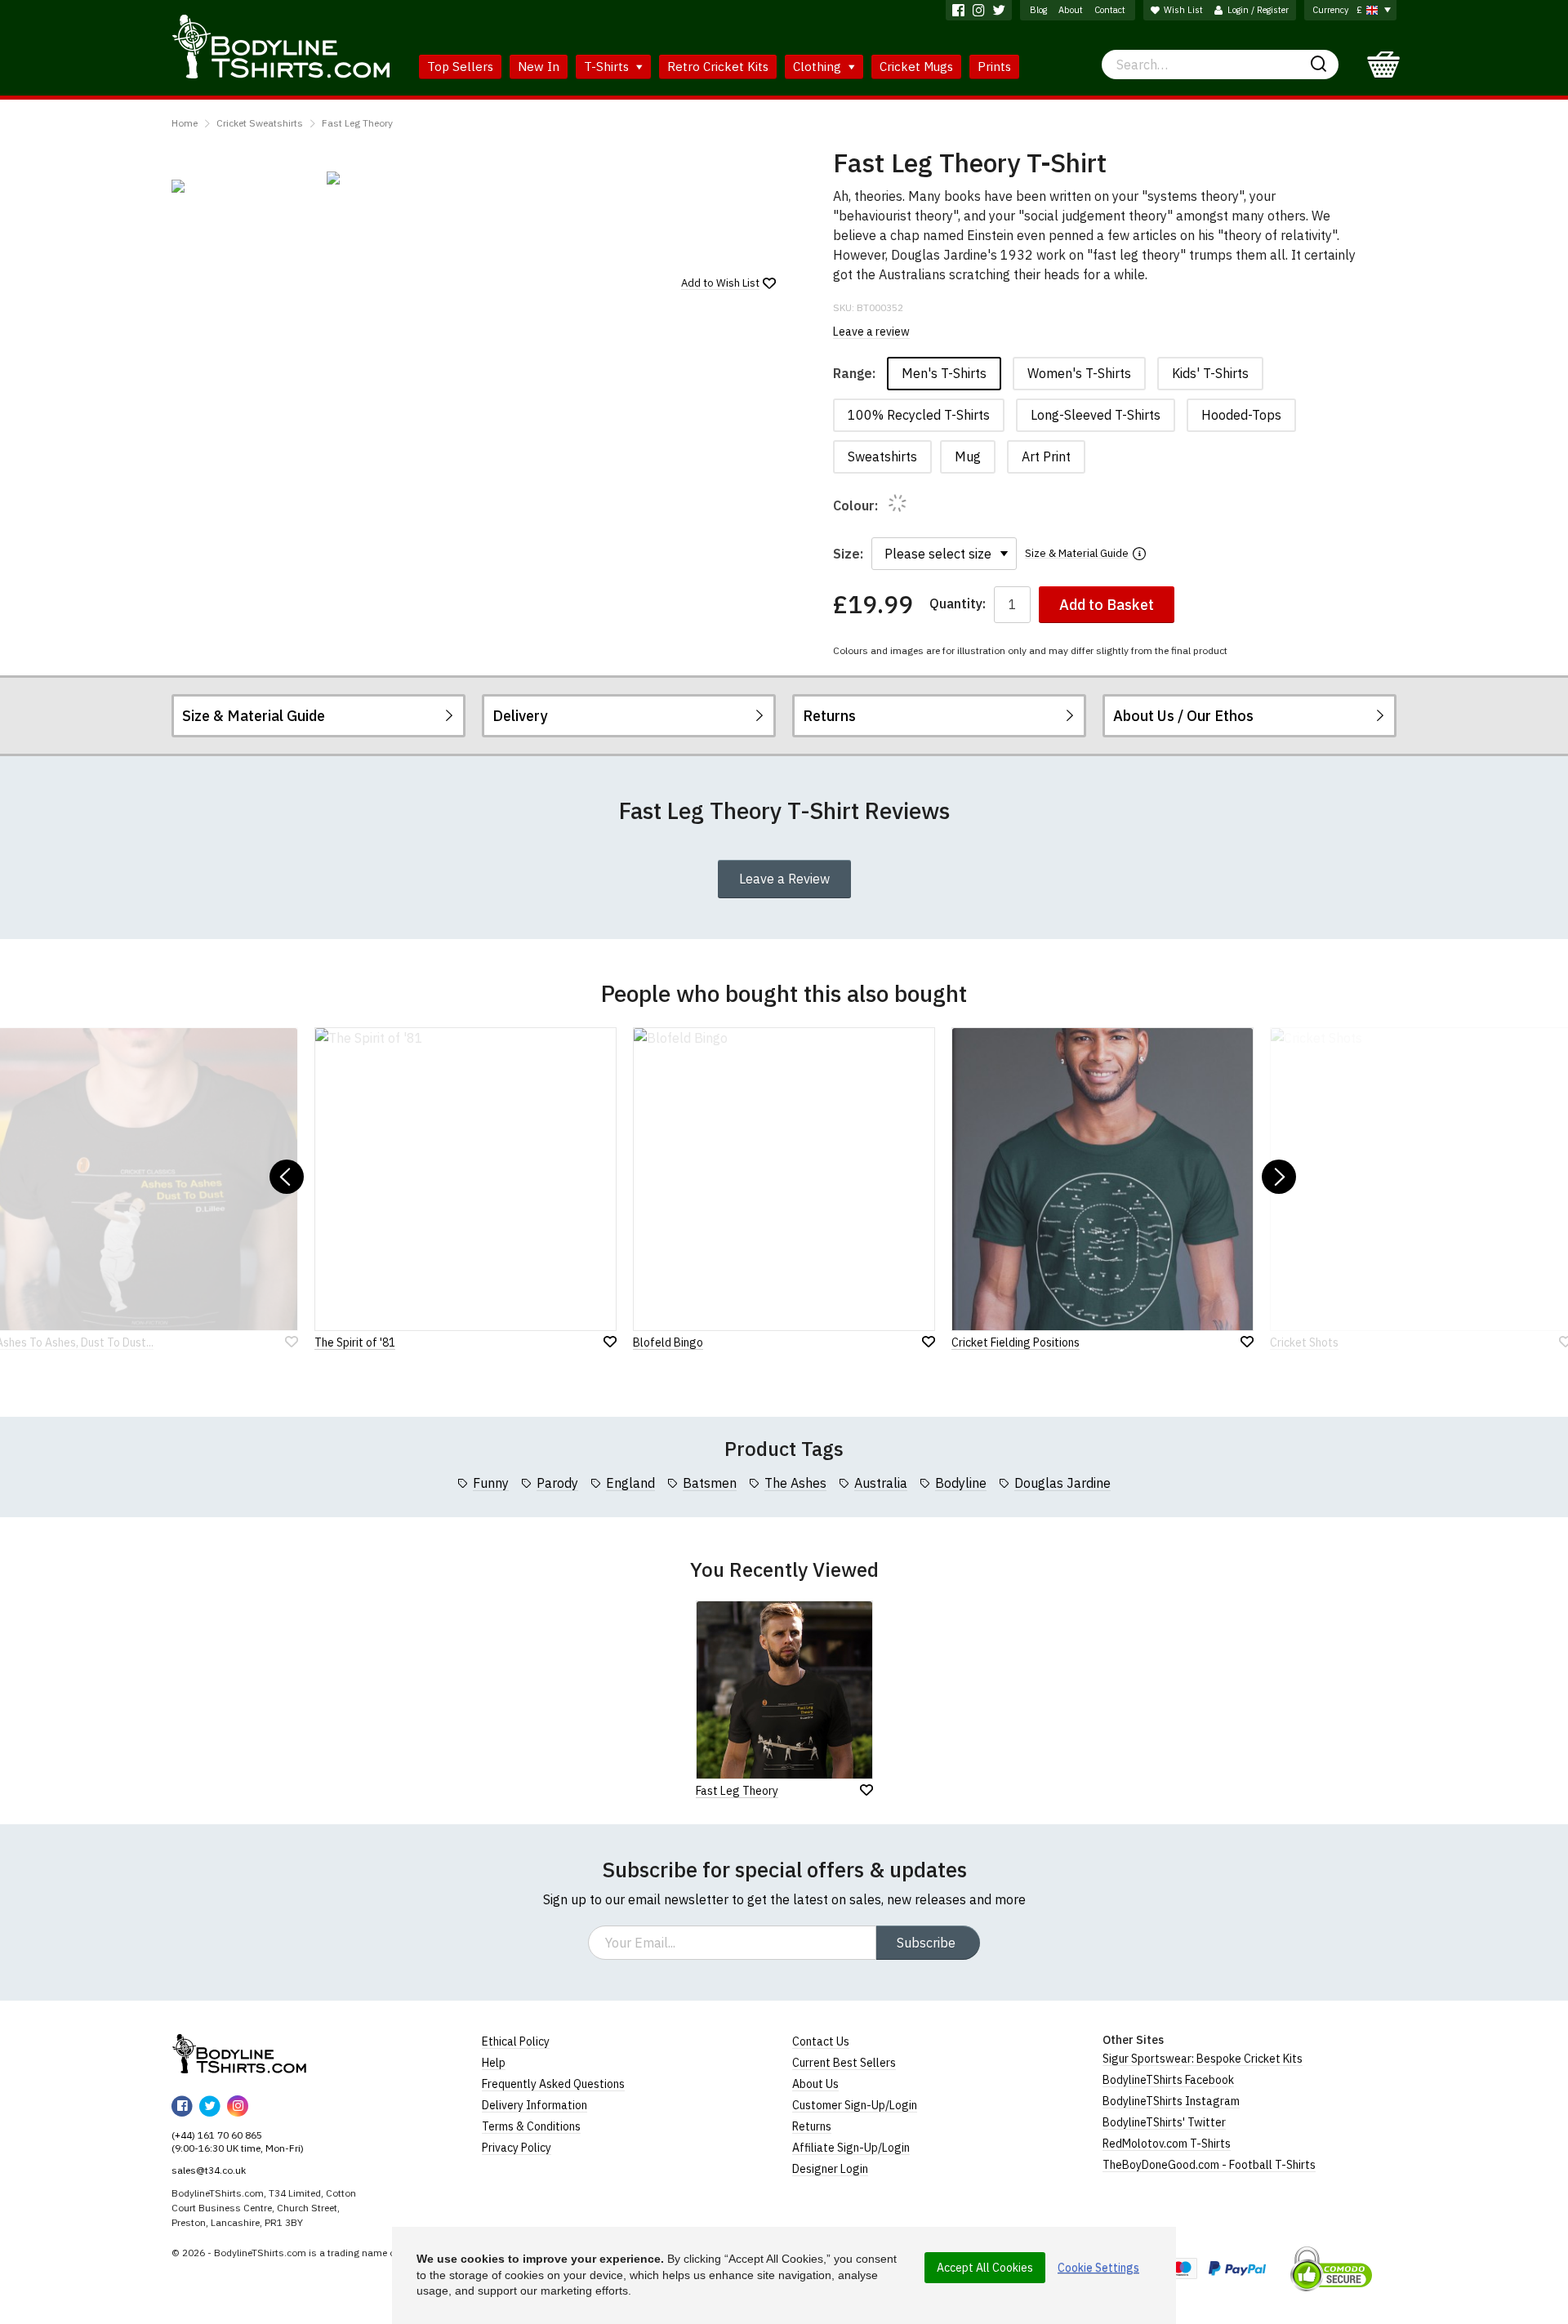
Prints (994, 67)
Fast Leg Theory (357, 123)
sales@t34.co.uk (209, 2170)
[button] (287, 1177)
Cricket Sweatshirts (260, 123)
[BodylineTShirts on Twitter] (999, 10)
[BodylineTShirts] (239, 2054)
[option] (241, 186)
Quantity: (958, 604)
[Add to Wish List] (866, 1790)
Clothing (819, 67)
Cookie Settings (1098, 2268)
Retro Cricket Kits (718, 67)
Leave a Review (784, 879)
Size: (848, 554)
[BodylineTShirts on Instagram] (979, 10)
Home (185, 123)
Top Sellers (460, 67)
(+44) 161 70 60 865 (217, 2135)
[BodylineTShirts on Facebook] (958, 10)
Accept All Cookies (985, 2268)
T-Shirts (608, 67)
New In (539, 67)
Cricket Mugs (916, 67)
